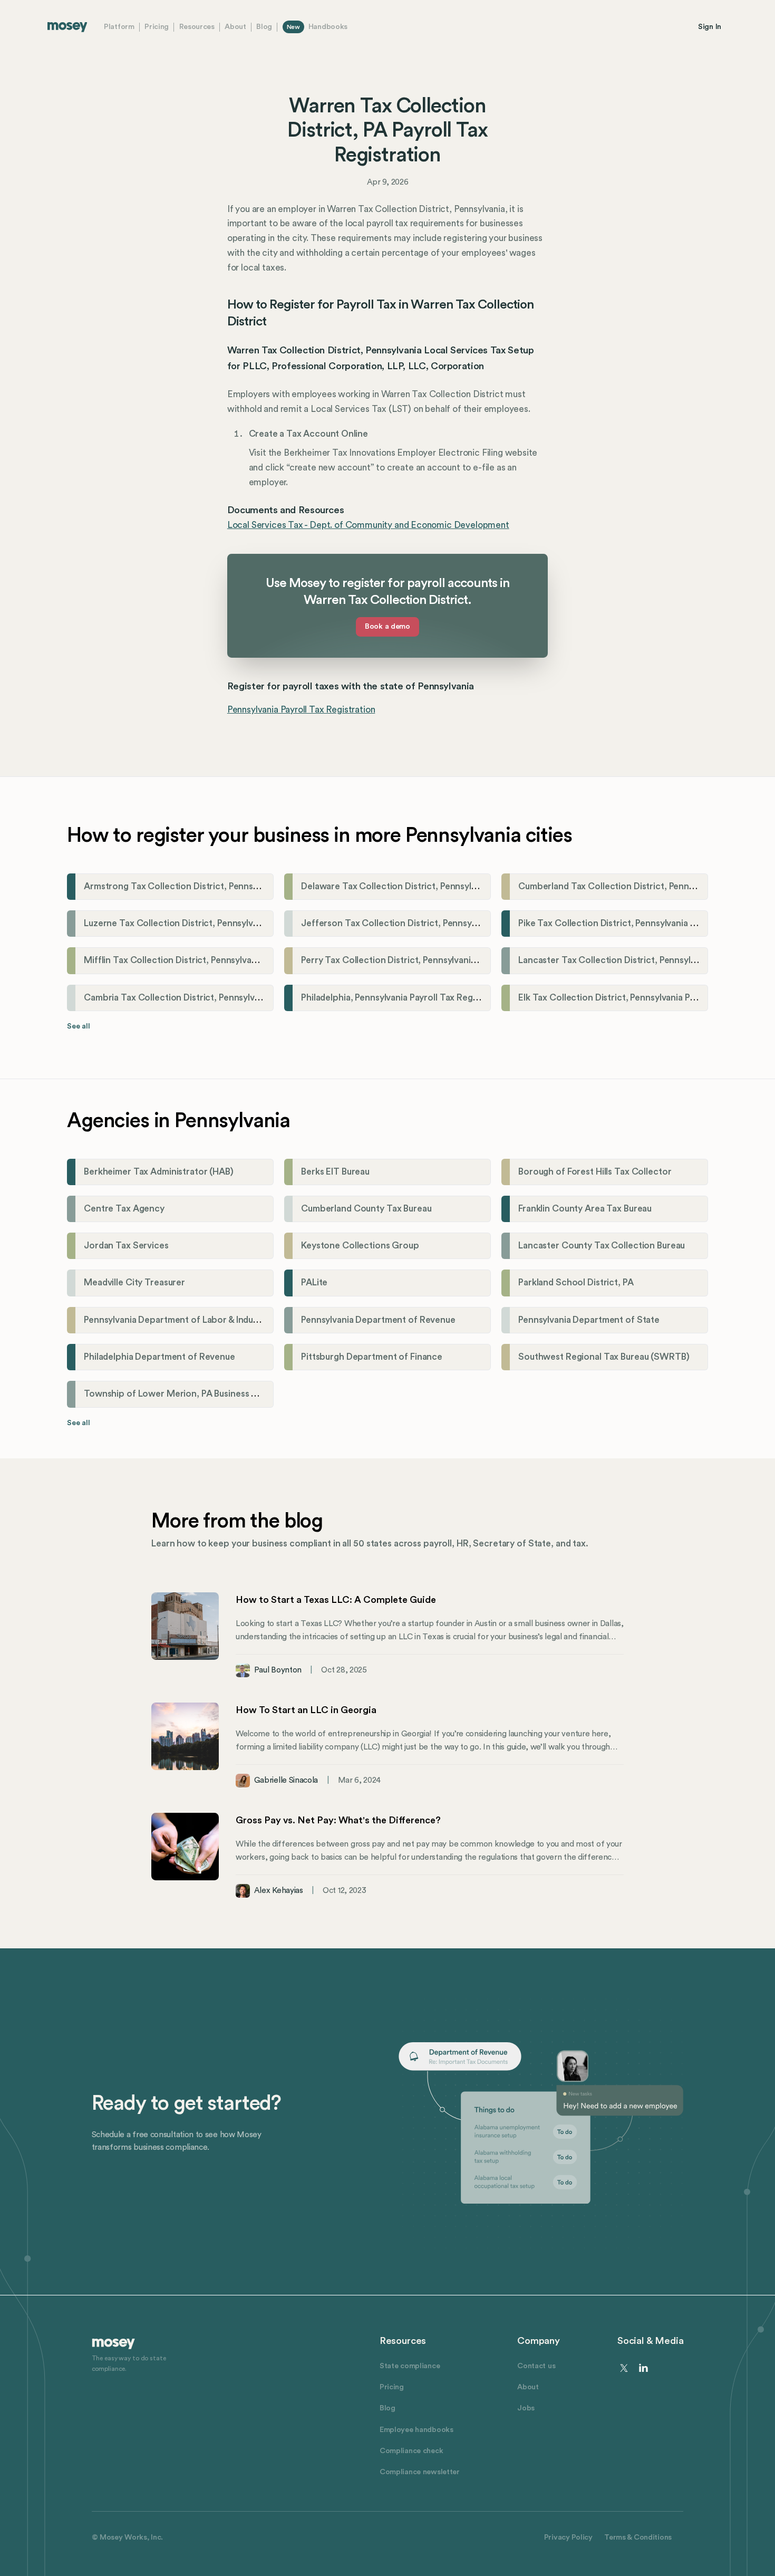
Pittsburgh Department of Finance (372, 1357)
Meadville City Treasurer (134, 1282)
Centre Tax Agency (124, 1209)
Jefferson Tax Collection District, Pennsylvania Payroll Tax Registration (448, 923)
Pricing (157, 27)
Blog (264, 27)
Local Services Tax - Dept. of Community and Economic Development (368, 525)
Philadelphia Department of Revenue (159, 1357)
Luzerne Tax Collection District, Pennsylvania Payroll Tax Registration (227, 923)
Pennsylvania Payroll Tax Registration (301, 710)
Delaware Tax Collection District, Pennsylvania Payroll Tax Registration (447, 886)
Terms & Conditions (638, 2537)
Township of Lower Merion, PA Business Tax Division (192, 1394)
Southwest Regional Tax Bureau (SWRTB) (604, 1357)
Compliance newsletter (420, 2472)
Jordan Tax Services (126, 1246)
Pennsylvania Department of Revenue (378, 1320)
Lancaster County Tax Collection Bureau (602, 1246)
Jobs (526, 2408)
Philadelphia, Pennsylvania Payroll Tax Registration (404, 998)
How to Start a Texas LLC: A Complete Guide (336, 1600)
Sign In (710, 27)
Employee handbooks (416, 2430)
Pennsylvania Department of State (589, 1320)
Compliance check (411, 2451)
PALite (314, 1282)
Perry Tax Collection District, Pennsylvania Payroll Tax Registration (438, 960)
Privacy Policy (568, 2537)
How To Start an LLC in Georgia (306, 1710)
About (235, 27)
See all (79, 1026)
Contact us (536, 2366)
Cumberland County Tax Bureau (366, 1209)
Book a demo (387, 626)
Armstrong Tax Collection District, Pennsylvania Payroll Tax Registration (232, 886)
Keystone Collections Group (360, 1246)
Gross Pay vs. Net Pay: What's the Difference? (338, 1820)
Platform (119, 27)
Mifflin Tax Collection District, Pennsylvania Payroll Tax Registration (224, 960)
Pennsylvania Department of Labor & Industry (177, 1320)
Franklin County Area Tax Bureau (585, 1209)
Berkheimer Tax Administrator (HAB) (159, 1172)
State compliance (410, 2366)
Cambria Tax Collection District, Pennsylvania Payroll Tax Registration (227, 998)
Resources (197, 27)
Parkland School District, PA (576, 1282)
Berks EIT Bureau (335, 1172)
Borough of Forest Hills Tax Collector (595, 1172)
